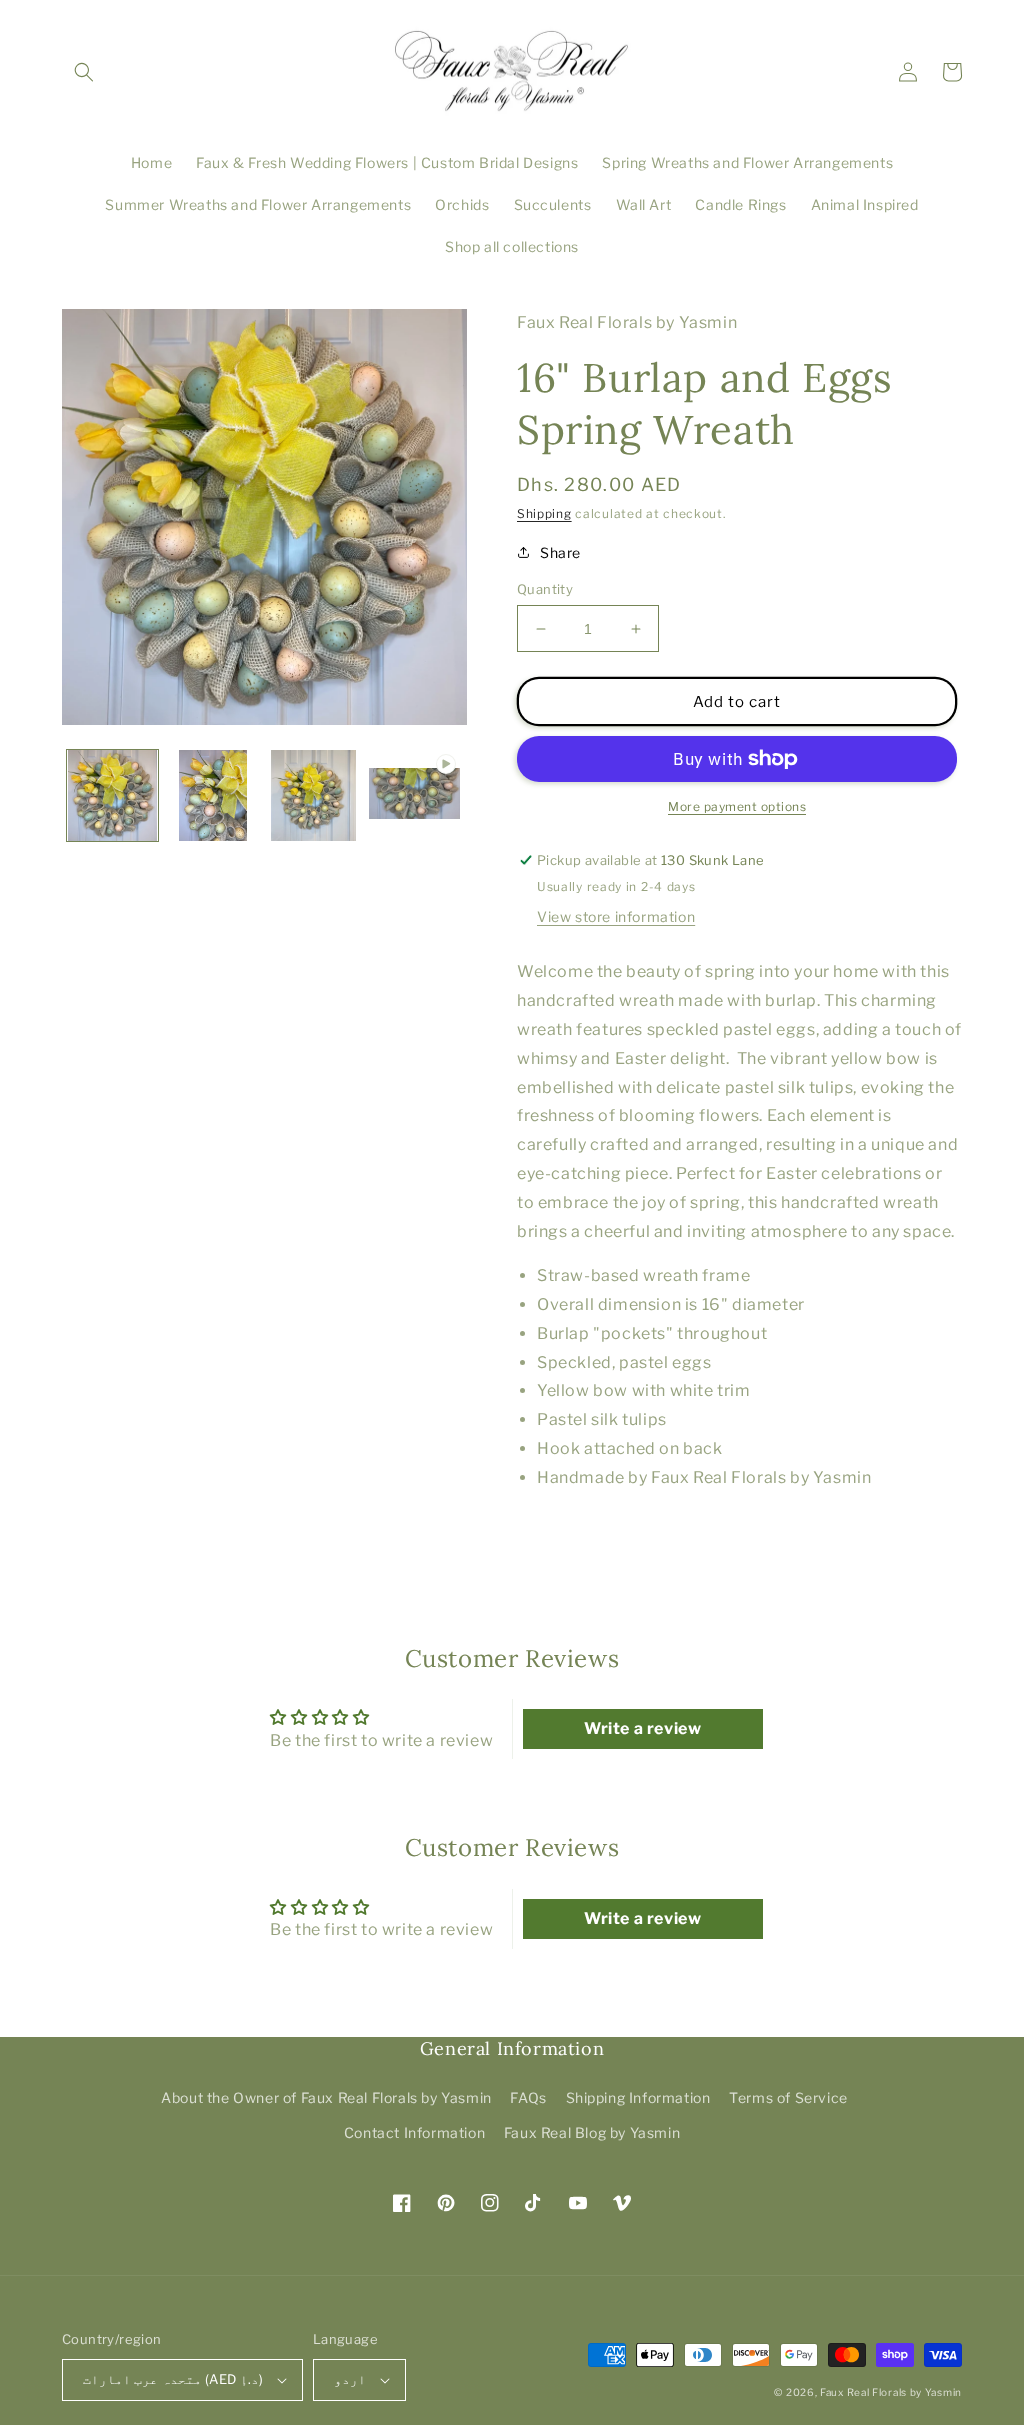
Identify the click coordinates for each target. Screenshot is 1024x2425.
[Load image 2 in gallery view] (213, 795)
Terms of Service (788, 2097)
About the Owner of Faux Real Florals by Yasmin (326, 2097)
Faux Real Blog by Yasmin (592, 2132)
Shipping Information (638, 2097)
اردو (350, 2379)
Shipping (544, 513)
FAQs (528, 2097)
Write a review (642, 1728)
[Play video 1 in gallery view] (414, 795)
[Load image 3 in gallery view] (314, 795)
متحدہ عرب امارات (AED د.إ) (173, 2379)
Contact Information (414, 2132)
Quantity (545, 589)
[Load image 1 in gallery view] (112, 795)
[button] (84, 72)
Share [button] (560, 552)
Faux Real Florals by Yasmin (891, 2392)
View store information (616, 916)
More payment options (737, 806)
